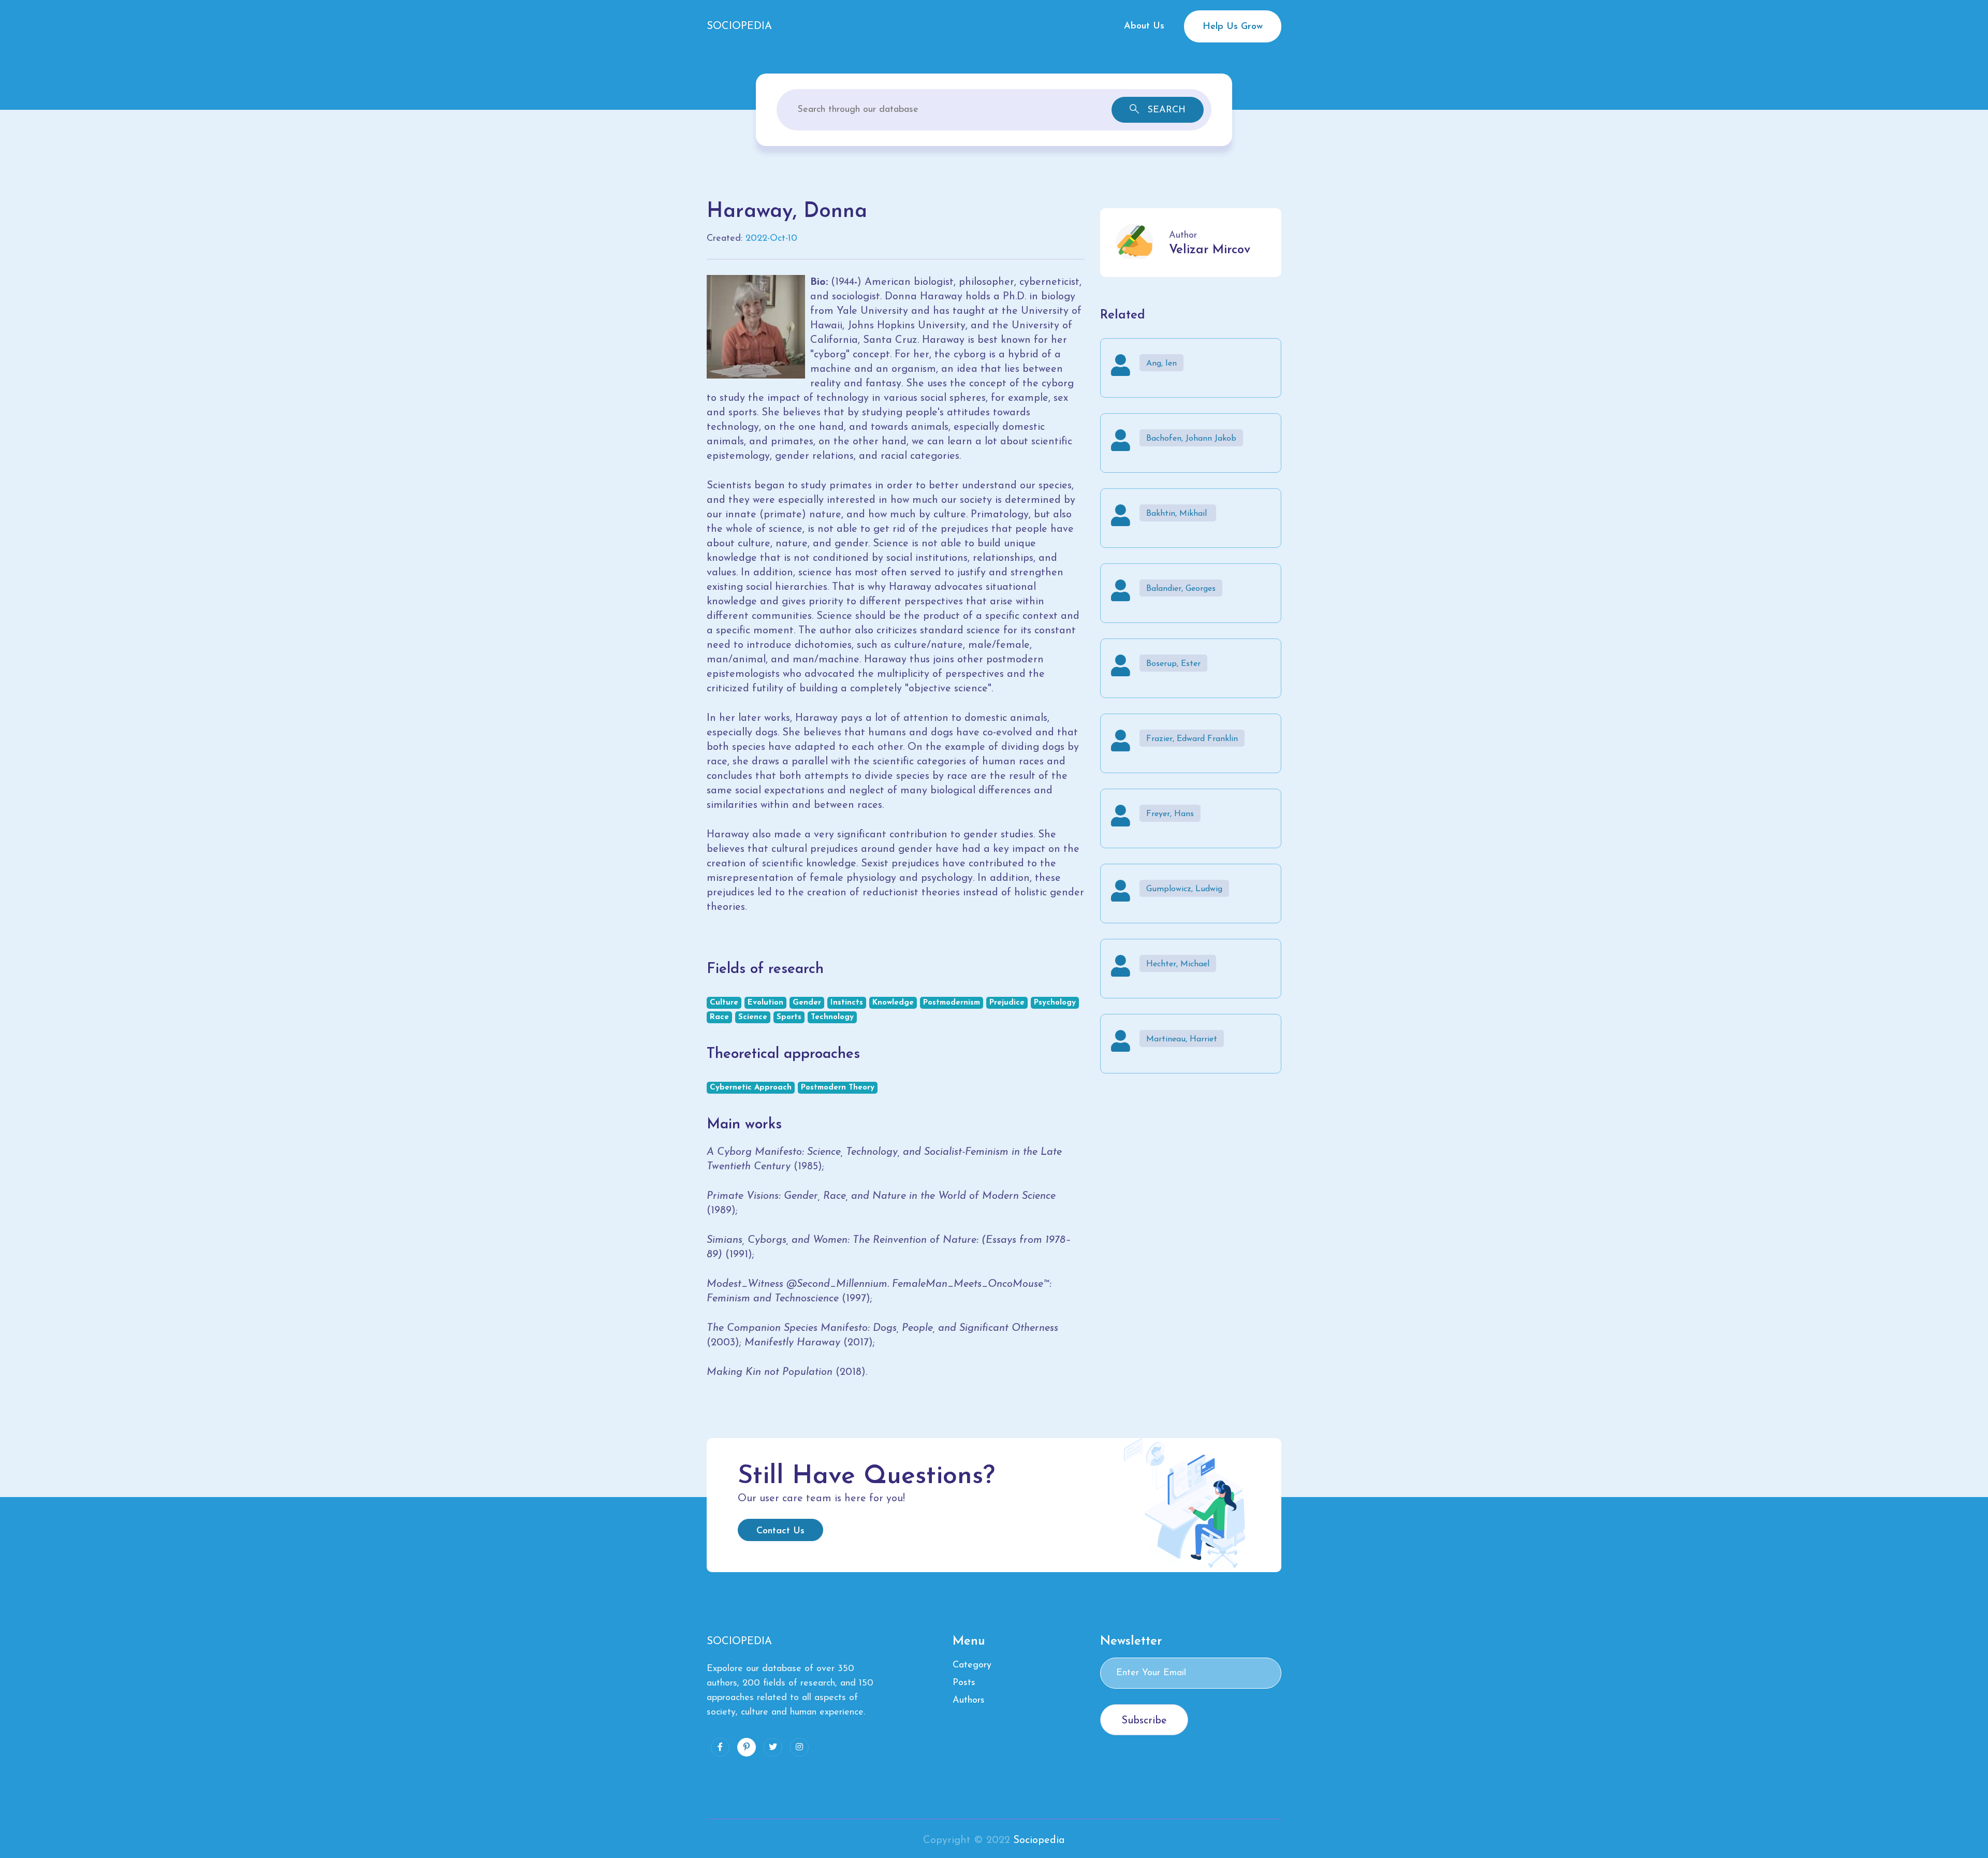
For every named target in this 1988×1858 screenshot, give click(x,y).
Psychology (1055, 1003)
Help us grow (1233, 27)
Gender (807, 1003)
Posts (964, 1683)
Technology (832, 1017)
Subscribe (1144, 1721)
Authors (969, 1701)
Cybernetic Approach (751, 1088)
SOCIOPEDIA (739, 26)
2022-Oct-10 (771, 239)
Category (972, 1665)
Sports (789, 1017)
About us (1144, 26)
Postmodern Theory (838, 1088)
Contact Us (780, 1531)
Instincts (847, 1003)
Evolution (765, 1003)
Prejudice (1007, 1003)
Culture (724, 1003)
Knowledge (893, 1003)
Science (753, 1017)
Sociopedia (1039, 1840)
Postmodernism (952, 1003)
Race (719, 1017)
